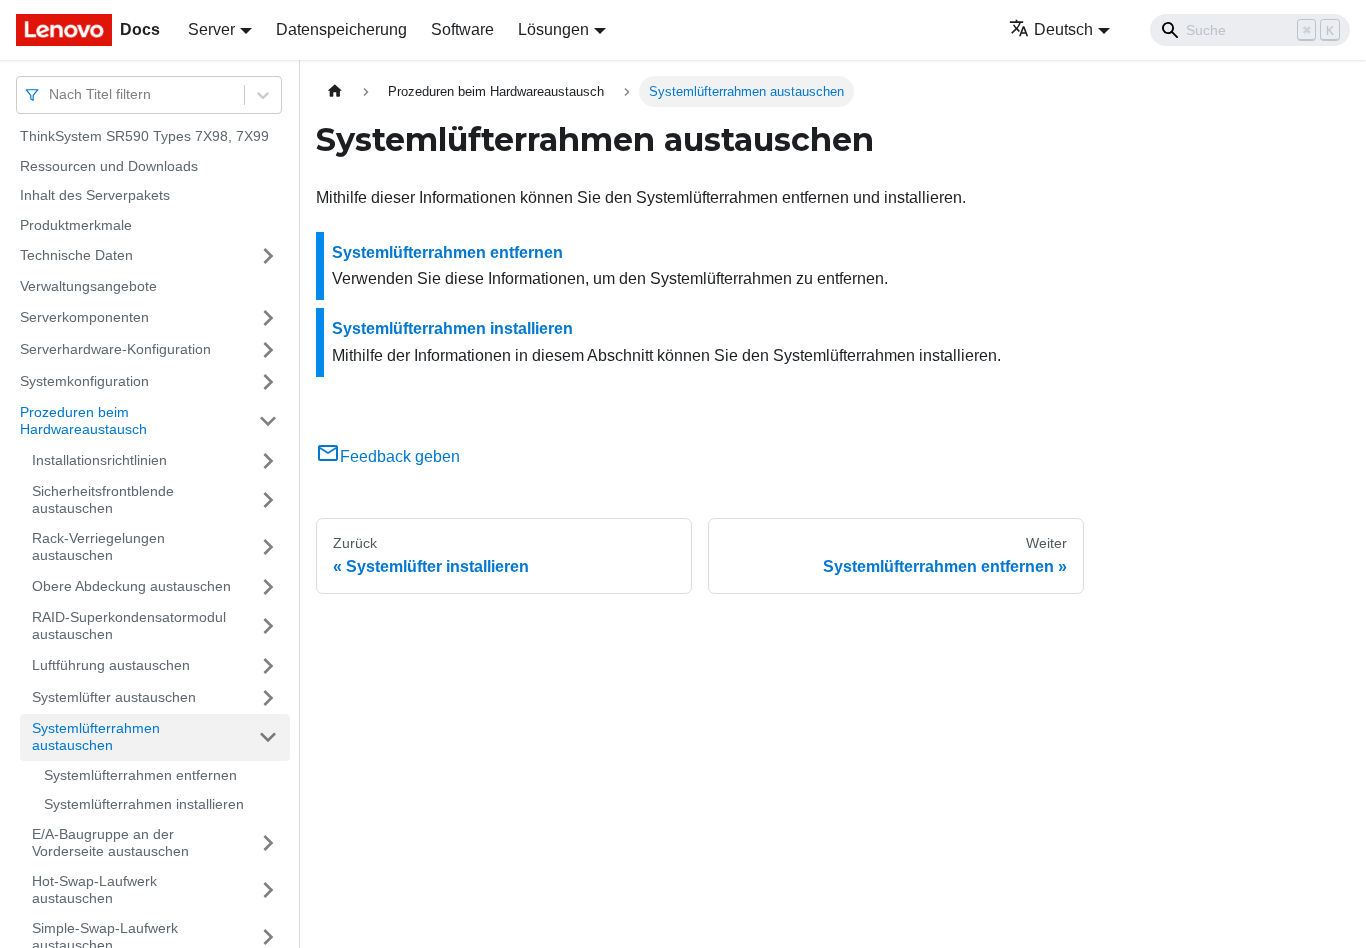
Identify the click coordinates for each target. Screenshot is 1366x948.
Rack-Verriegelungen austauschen (98, 547)
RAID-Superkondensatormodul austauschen (129, 626)
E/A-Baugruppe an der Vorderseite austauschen (110, 843)
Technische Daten (76, 255)
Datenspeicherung (341, 29)
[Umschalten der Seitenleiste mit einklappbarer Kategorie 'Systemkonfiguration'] (268, 382)
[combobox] (51, 94)
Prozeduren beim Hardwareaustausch (83, 421)
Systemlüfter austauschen (114, 697)
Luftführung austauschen (111, 665)
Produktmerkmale (76, 225)
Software (462, 29)
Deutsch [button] (1063, 29)
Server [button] (211, 29)
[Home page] (335, 91)
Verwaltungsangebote (88, 286)
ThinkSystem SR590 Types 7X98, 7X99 (144, 136)
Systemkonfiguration (84, 381)
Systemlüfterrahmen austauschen (96, 737)
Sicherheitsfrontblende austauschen (103, 500)
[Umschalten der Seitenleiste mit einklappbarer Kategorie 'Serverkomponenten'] (268, 318)
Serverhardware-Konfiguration (115, 349)
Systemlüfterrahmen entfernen (140, 775)
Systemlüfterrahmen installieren (144, 804)
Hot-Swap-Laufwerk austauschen (94, 890)
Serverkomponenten (84, 317)
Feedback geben (400, 456)
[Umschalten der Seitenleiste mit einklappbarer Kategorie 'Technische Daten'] (268, 256)
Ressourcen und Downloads (109, 166)
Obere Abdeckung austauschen (131, 586)
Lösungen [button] (553, 29)
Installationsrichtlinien (99, 460)
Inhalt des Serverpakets (95, 195)
